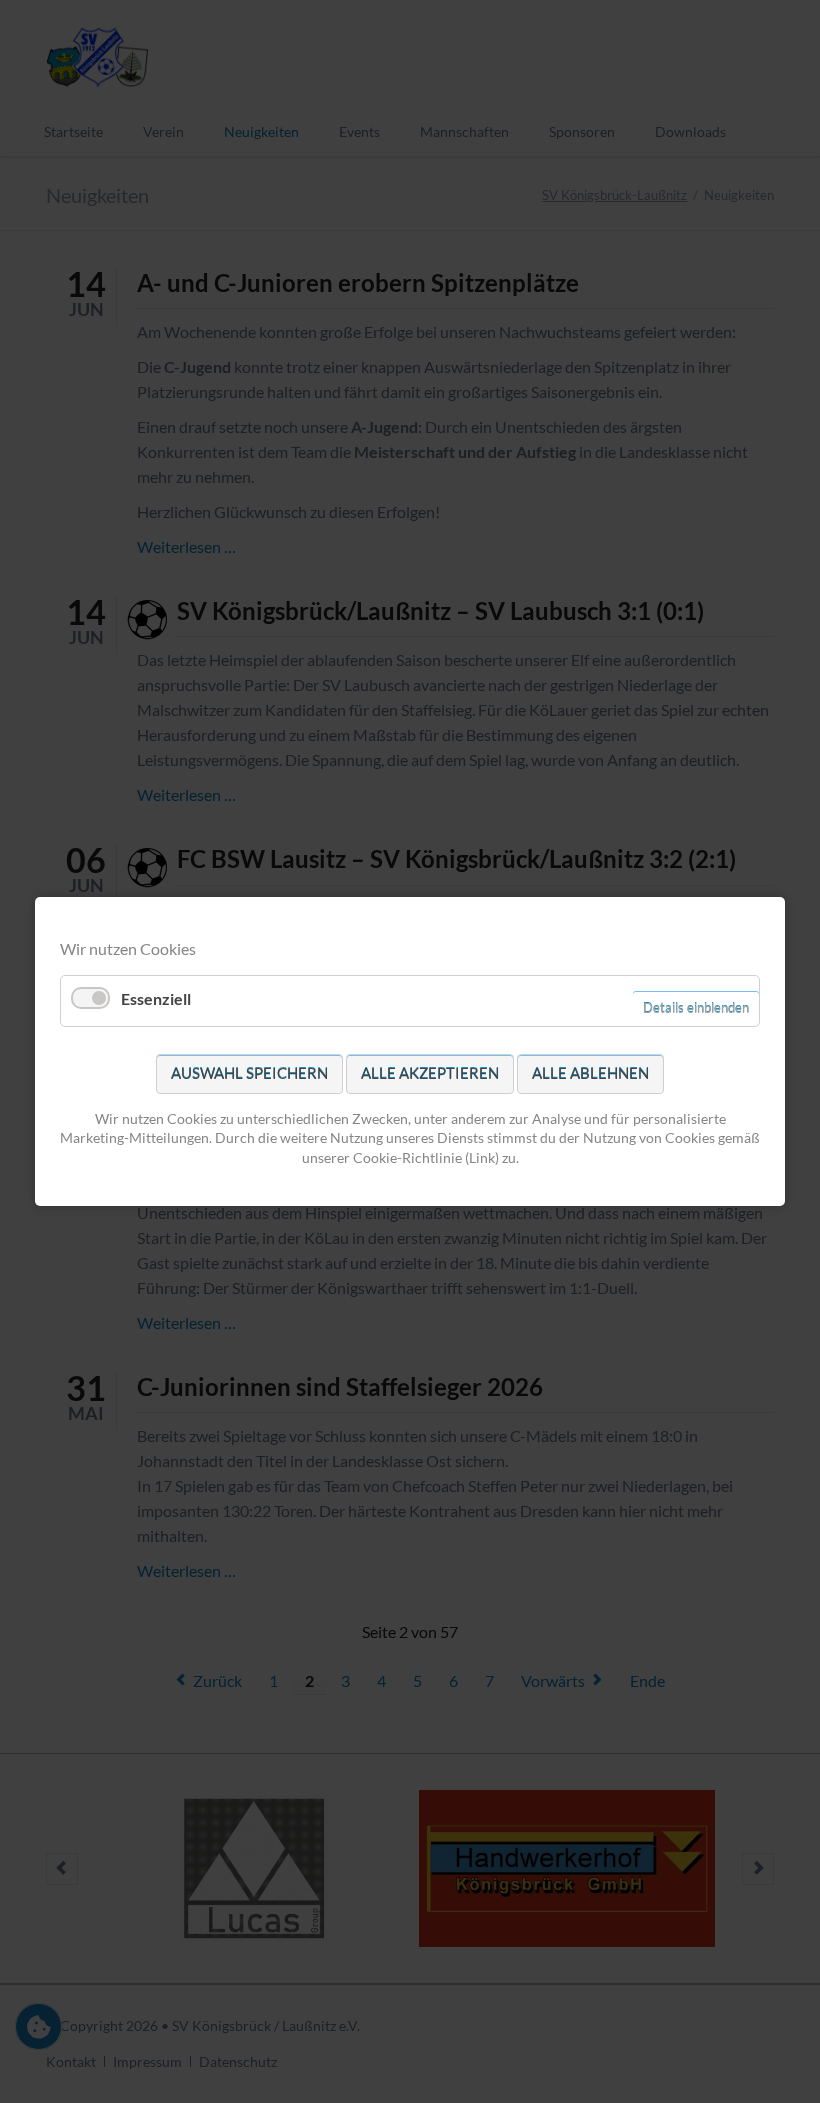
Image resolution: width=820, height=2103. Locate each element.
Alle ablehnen (590, 1073)
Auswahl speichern (249, 1073)
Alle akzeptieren (430, 1073)
